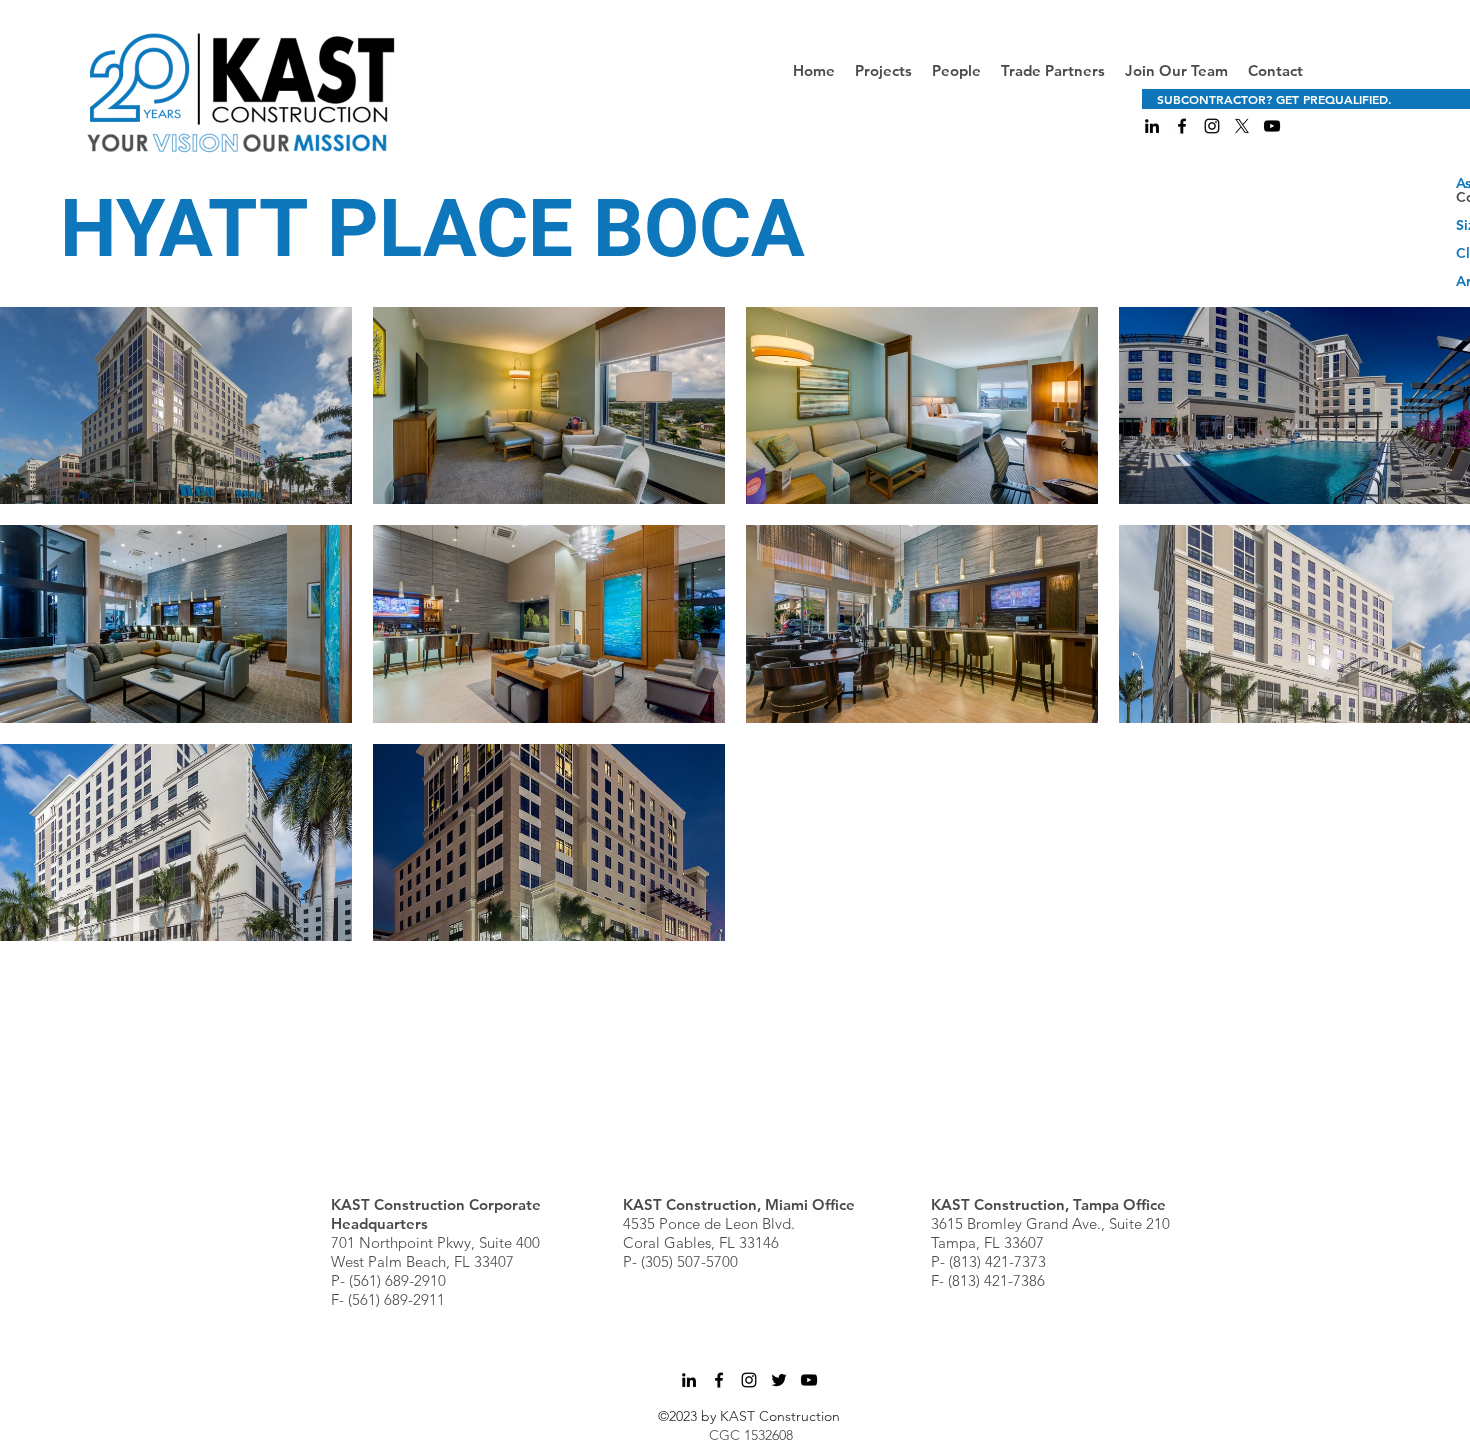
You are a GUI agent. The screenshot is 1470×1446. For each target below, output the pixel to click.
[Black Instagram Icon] (1212, 126)
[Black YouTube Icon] (1272, 126)
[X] (1242, 126)
